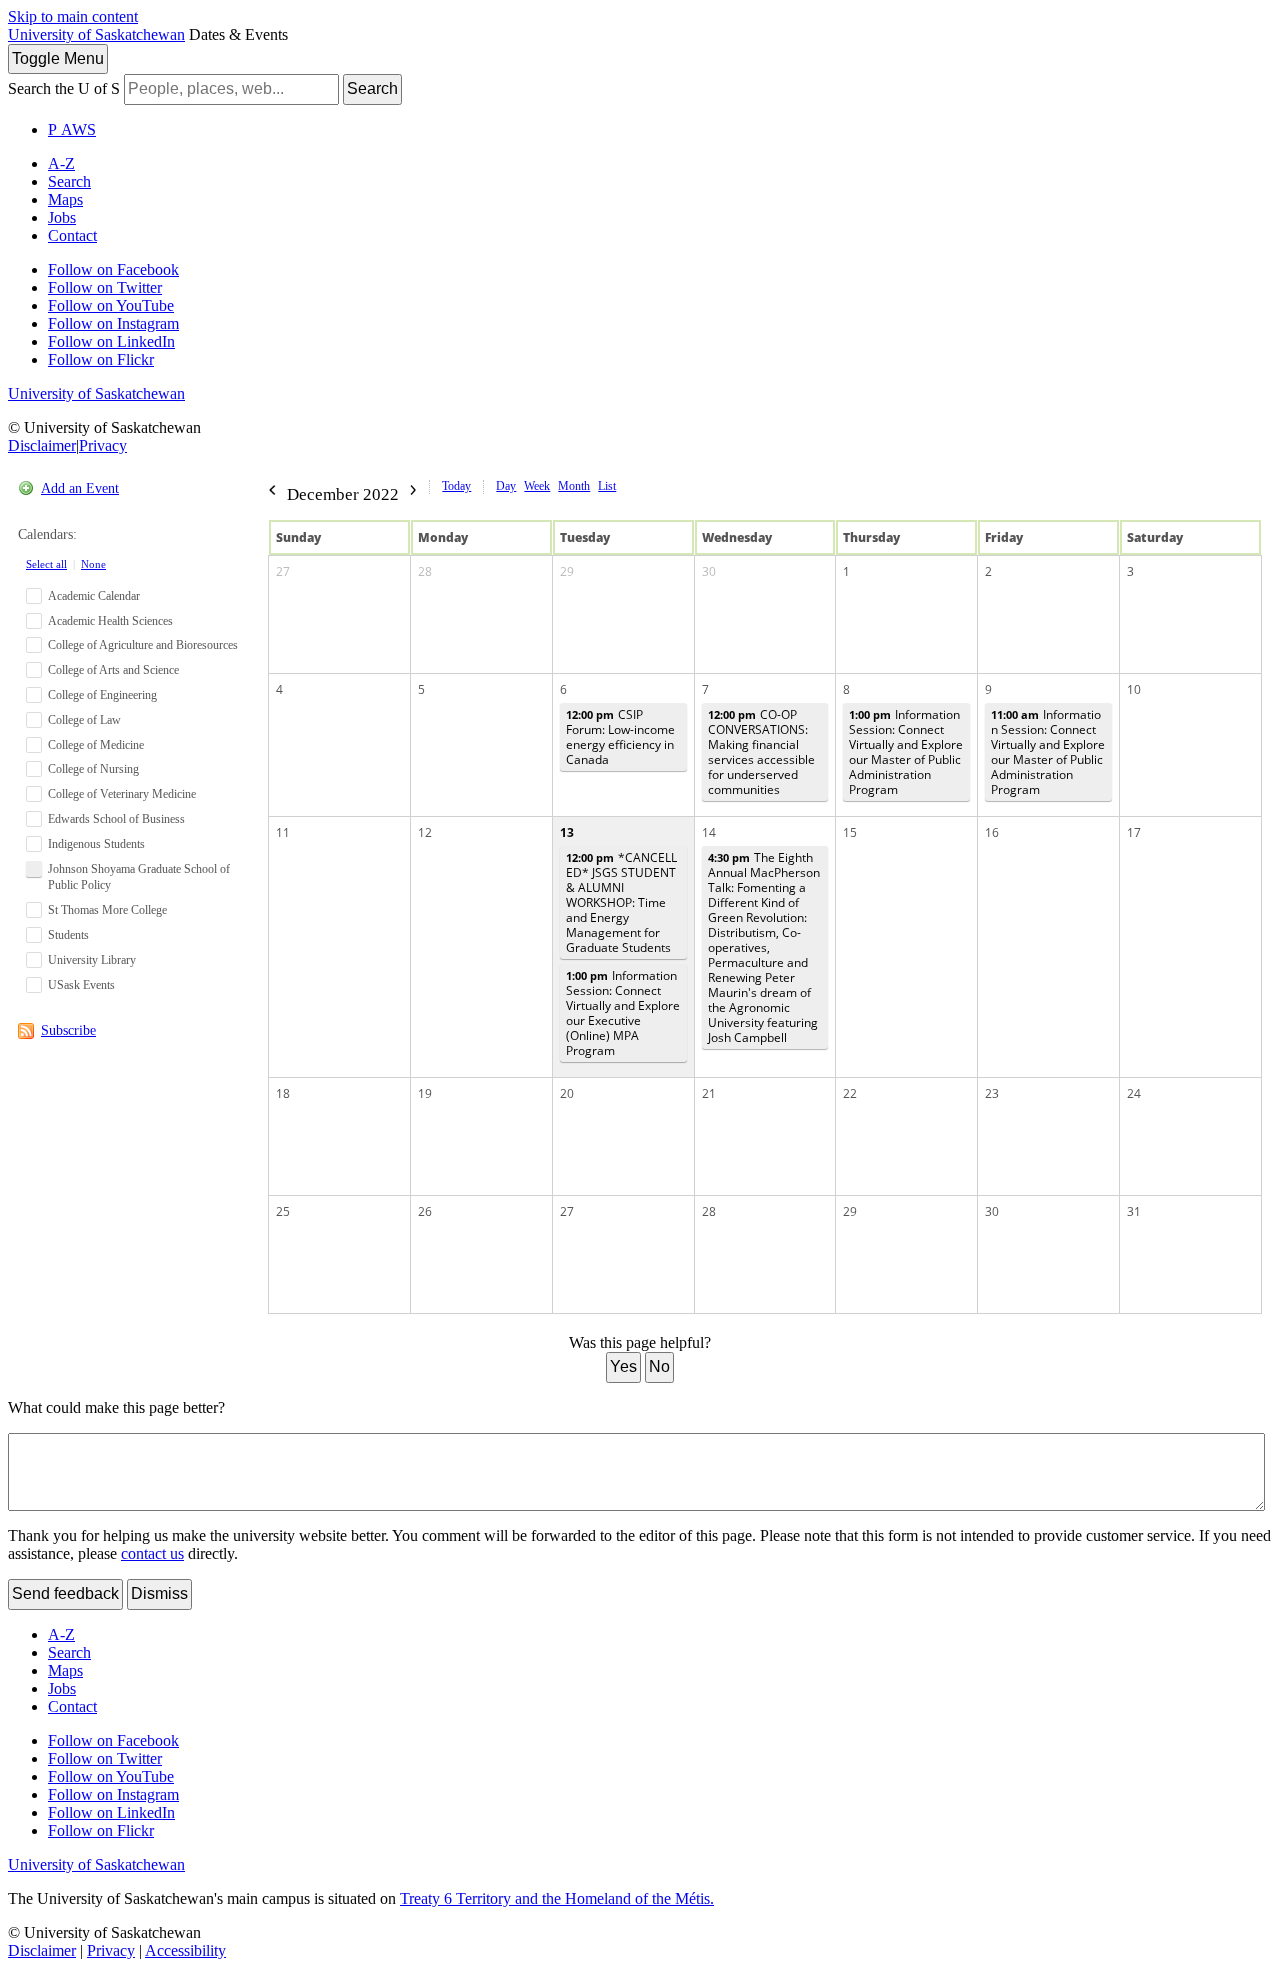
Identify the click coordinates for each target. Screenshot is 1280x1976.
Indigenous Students (96, 844)
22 (850, 1093)
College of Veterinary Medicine (122, 794)
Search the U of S (64, 88)
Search (372, 88)
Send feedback (65, 1593)
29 (567, 571)
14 (709, 832)
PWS (72, 129)
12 (425, 832)
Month (574, 486)
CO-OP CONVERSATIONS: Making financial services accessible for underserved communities (761, 752)
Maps (65, 199)
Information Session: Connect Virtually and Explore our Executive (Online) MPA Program (623, 1013)
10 (1134, 689)
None (93, 564)
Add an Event (80, 488)
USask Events (81, 985)
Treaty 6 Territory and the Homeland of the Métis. (557, 1898)
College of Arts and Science (113, 670)
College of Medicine (96, 745)
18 (283, 1093)
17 (1134, 832)
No (659, 1366)
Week (537, 486)
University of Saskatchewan (96, 34)
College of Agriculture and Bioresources (143, 645)
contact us (152, 1553)
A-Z (61, 163)
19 (425, 1093)
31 (1134, 1211)
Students (68, 935)
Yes (623, 1366)
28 (425, 571)
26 (425, 1211)
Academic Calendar (94, 596)
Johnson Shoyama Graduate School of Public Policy (139, 877)
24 (1134, 1093)
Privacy (103, 445)
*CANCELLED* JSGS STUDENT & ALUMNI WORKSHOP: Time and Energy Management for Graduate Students (621, 902)
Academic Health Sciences (110, 621)
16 (992, 832)
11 (283, 832)
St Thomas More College (107, 910)
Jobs (62, 217)
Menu (58, 58)
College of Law (84, 720)
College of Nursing (93, 769)
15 (850, 832)
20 (567, 1093)
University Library (92, 960)
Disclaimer (42, 445)
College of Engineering (102, 695)
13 (567, 832)
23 (992, 1093)
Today (456, 486)
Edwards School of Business (116, 819)
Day (506, 486)
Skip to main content (73, 16)
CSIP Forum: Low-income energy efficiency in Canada (620, 737)
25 (283, 1211)
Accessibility (185, 1950)
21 (709, 1093)
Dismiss (159, 1593)
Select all (46, 564)
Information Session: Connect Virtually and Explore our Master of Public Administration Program (906, 752)
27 (283, 571)
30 (709, 571)
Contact (72, 235)
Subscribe (68, 1030)
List (607, 486)
